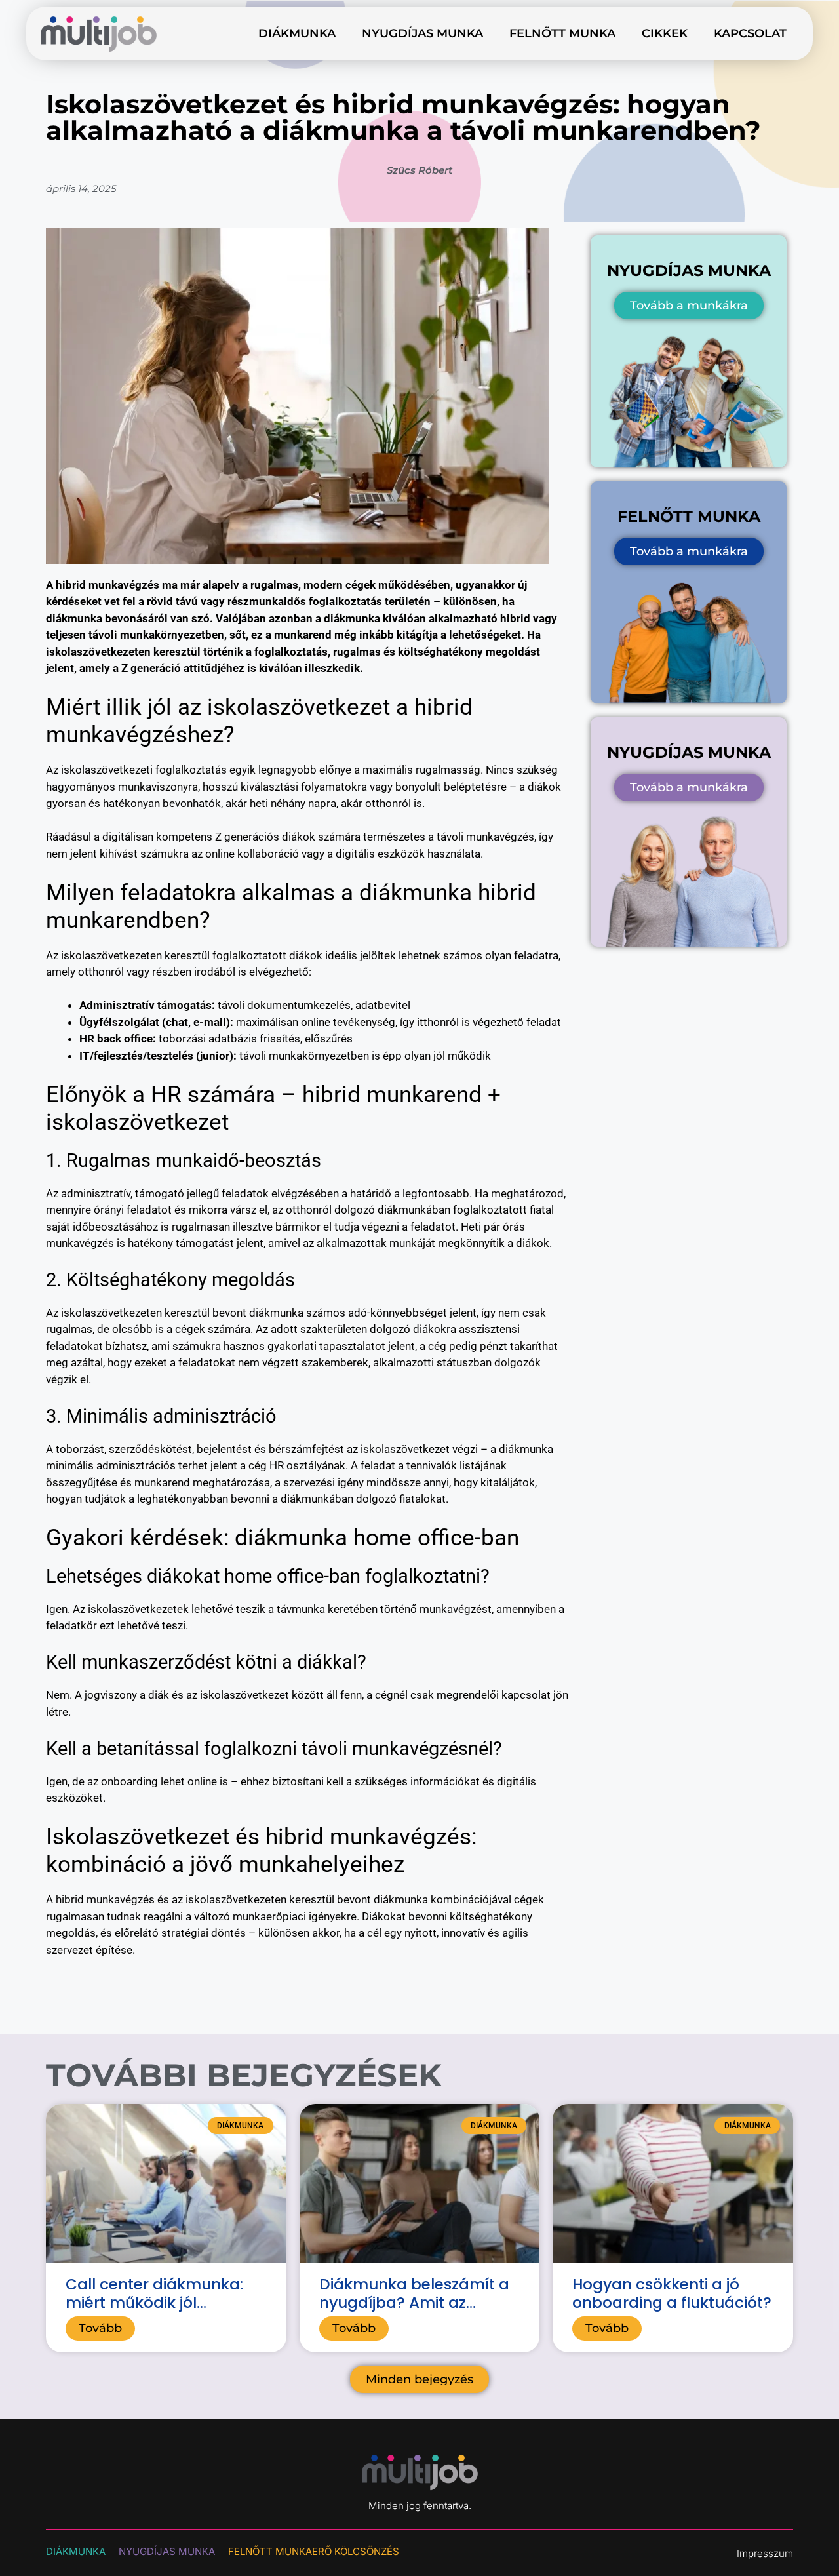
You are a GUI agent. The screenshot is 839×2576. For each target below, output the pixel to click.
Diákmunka (297, 33)
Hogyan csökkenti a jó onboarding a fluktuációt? (672, 2293)
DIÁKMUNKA (76, 2551)
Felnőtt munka (562, 33)
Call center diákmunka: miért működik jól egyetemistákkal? (154, 2302)
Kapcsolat (750, 33)
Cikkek (665, 33)
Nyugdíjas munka (422, 33)
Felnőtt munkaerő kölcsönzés (314, 2551)
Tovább (100, 2328)
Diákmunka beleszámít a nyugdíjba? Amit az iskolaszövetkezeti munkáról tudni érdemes (414, 2311)
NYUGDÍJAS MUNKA (167, 2551)
